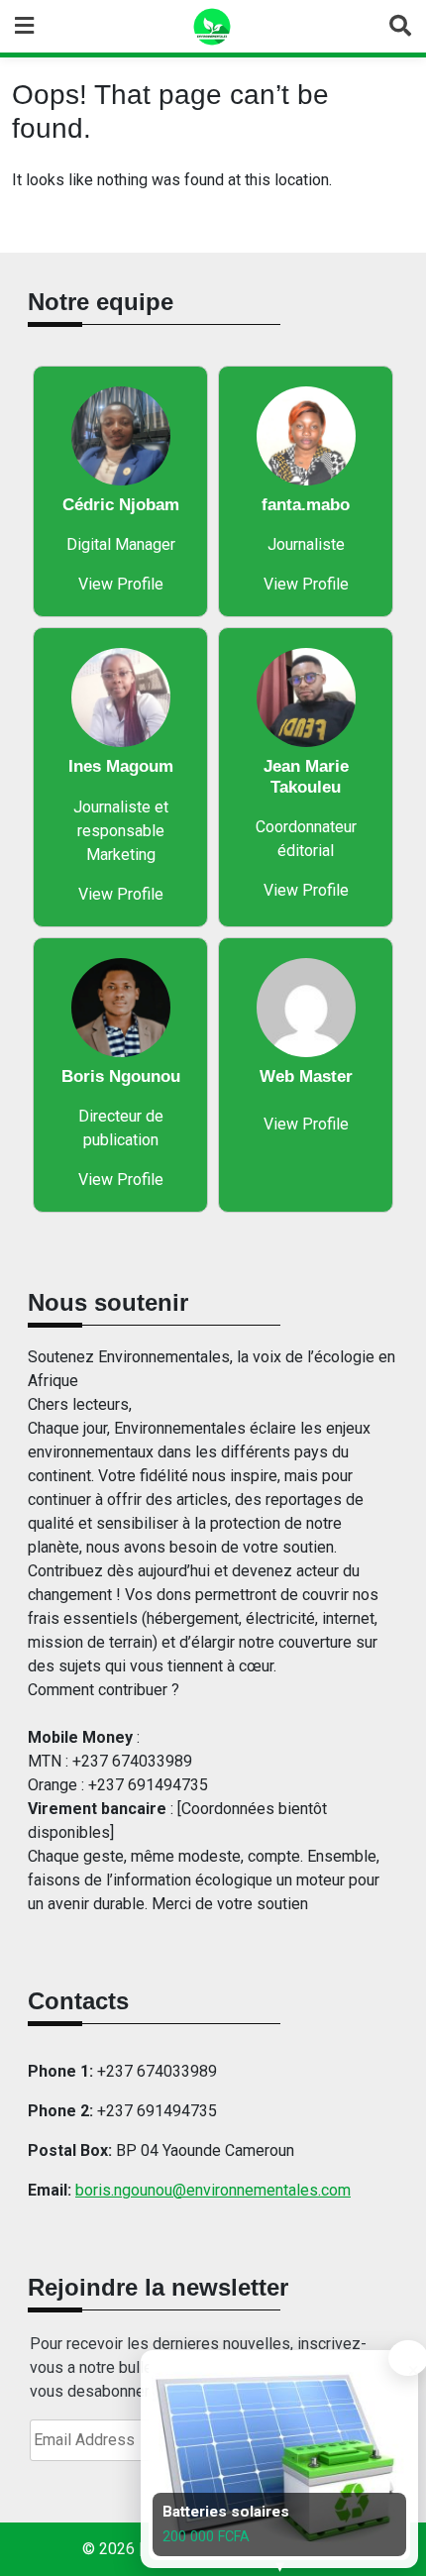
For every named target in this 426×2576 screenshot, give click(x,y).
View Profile (121, 584)
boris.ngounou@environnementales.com (213, 2190)
